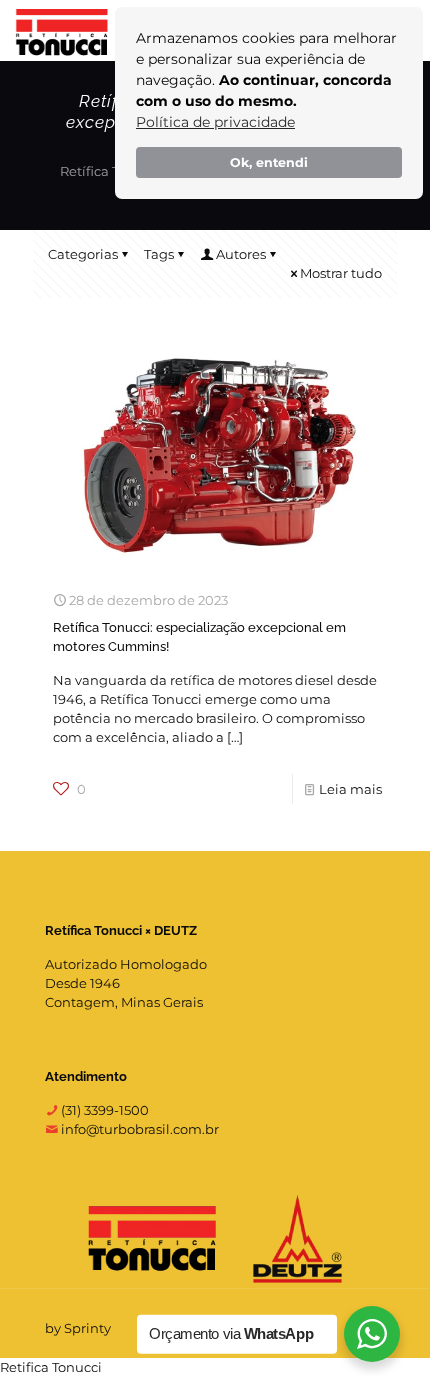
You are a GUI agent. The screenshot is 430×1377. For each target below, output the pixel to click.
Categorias (83, 254)
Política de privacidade (215, 122)
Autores (241, 254)
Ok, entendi (269, 162)
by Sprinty (78, 1328)
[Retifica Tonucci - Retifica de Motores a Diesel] (62, 30)
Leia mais (350, 789)
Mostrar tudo (341, 273)
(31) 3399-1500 (103, 1110)
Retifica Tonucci (51, 1367)
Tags (159, 254)
